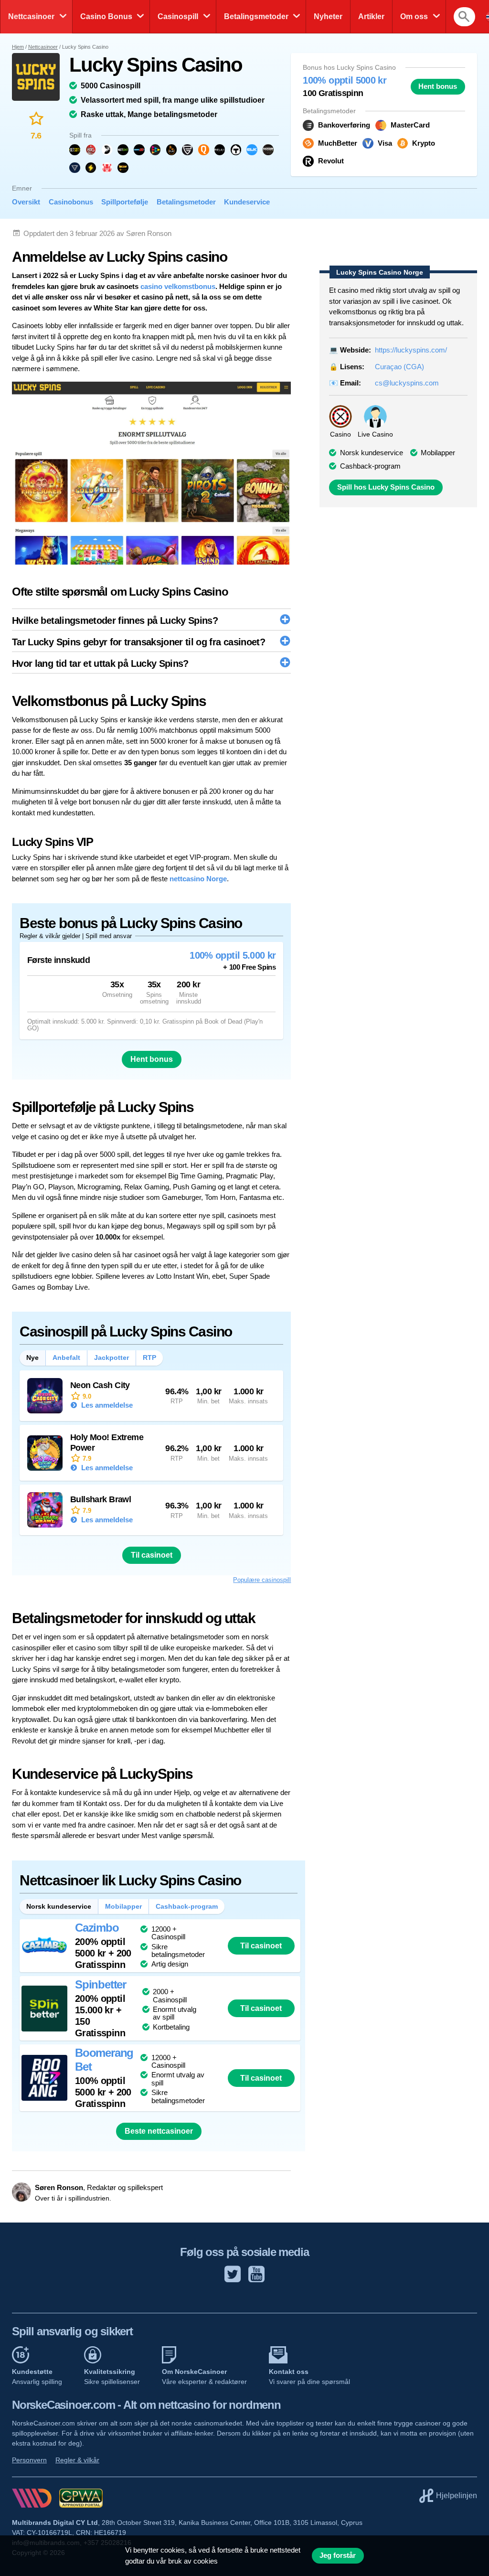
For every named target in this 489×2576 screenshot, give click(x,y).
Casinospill (178, 16)
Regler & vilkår (77, 2460)
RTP (149, 1357)
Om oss (414, 16)
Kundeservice (247, 202)
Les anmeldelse (106, 1405)
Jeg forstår (338, 2555)
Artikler (371, 16)
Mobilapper (438, 453)
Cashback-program (370, 466)
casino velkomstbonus (178, 286)
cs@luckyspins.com (407, 383)
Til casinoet (152, 1555)
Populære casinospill (262, 1580)
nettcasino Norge (198, 879)
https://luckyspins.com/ (411, 350)
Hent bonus (438, 86)
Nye (32, 1357)
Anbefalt (66, 1357)
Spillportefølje (125, 202)
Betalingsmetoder (256, 16)
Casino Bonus (106, 16)
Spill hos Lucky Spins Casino (386, 487)
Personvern (29, 2460)
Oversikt (26, 202)
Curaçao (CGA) (399, 367)
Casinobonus (71, 202)
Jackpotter (112, 1357)
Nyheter (328, 16)
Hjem (18, 47)
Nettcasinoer (31, 16)
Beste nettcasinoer (159, 2131)
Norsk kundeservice (59, 1906)
